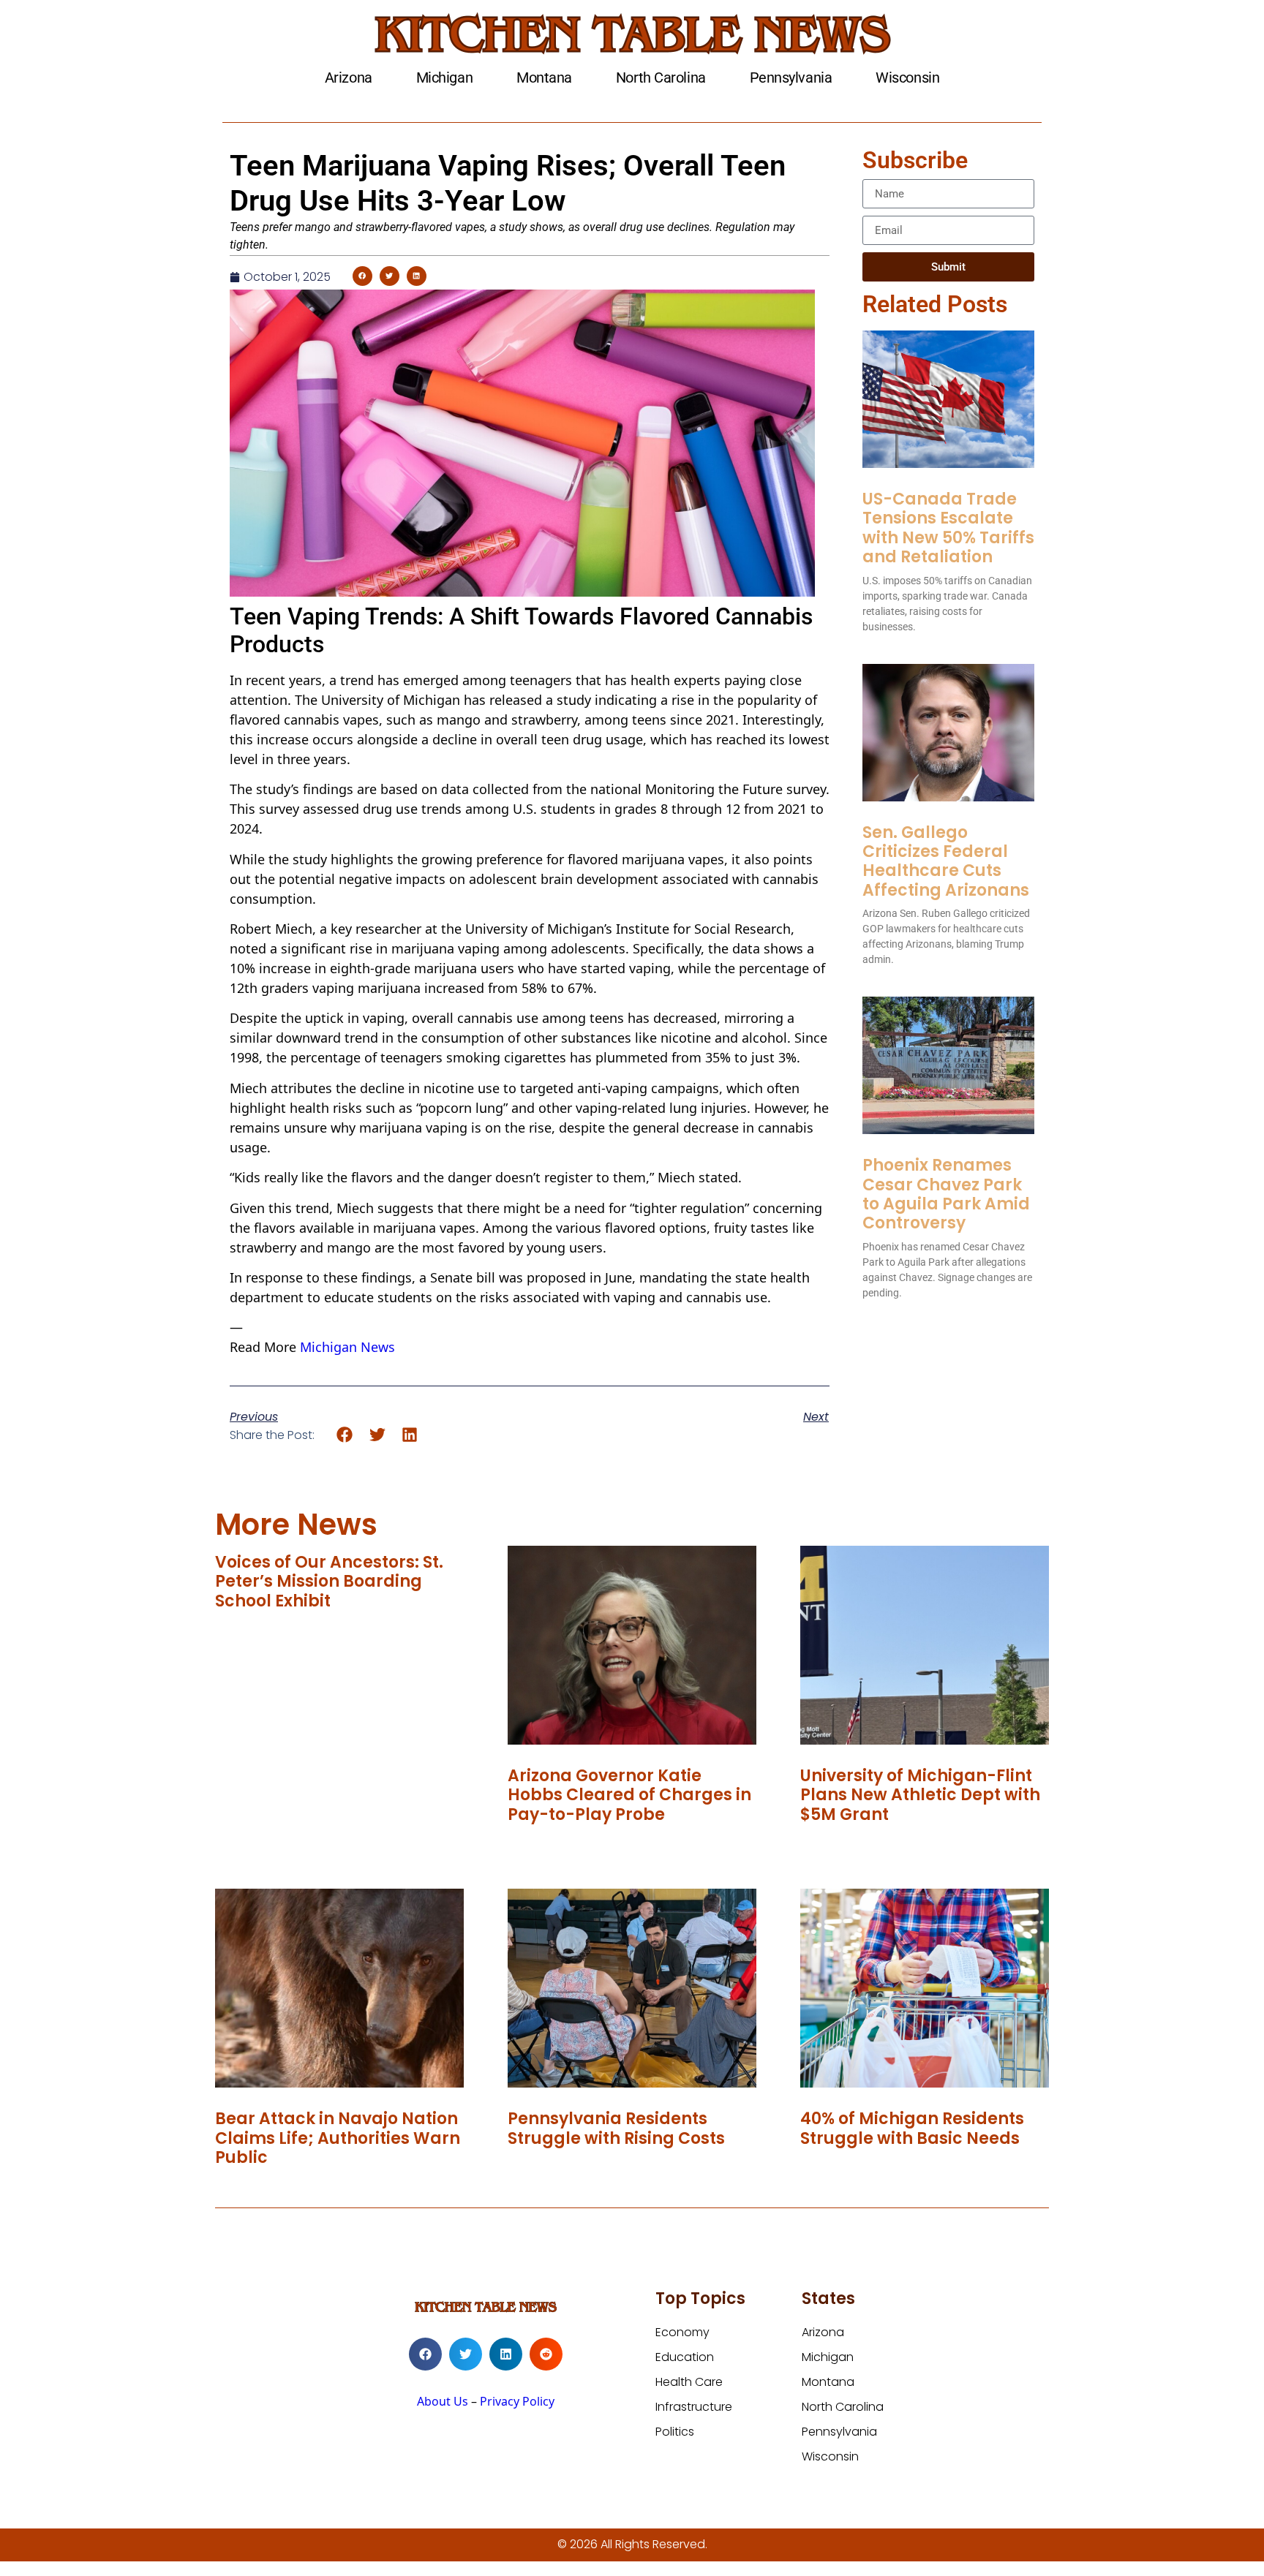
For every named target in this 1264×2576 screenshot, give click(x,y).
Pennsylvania (791, 78)
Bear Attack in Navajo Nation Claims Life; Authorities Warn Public (338, 2138)
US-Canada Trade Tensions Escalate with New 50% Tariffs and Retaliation (948, 528)
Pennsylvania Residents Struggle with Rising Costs (616, 2128)
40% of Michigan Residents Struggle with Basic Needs (912, 2128)
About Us (443, 2401)
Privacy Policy (517, 2401)
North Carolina (661, 78)
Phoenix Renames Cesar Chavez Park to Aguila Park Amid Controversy (946, 1194)
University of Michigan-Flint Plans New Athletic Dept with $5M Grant (920, 1795)
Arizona (349, 78)
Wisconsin (907, 78)
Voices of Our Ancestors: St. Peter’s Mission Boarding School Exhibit (329, 1582)
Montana (544, 78)
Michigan (444, 78)
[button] (362, 276)
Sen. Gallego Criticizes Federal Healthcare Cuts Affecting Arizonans (946, 861)
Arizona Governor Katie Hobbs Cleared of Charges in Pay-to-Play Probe (629, 1795)
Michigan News (347, 1347)
